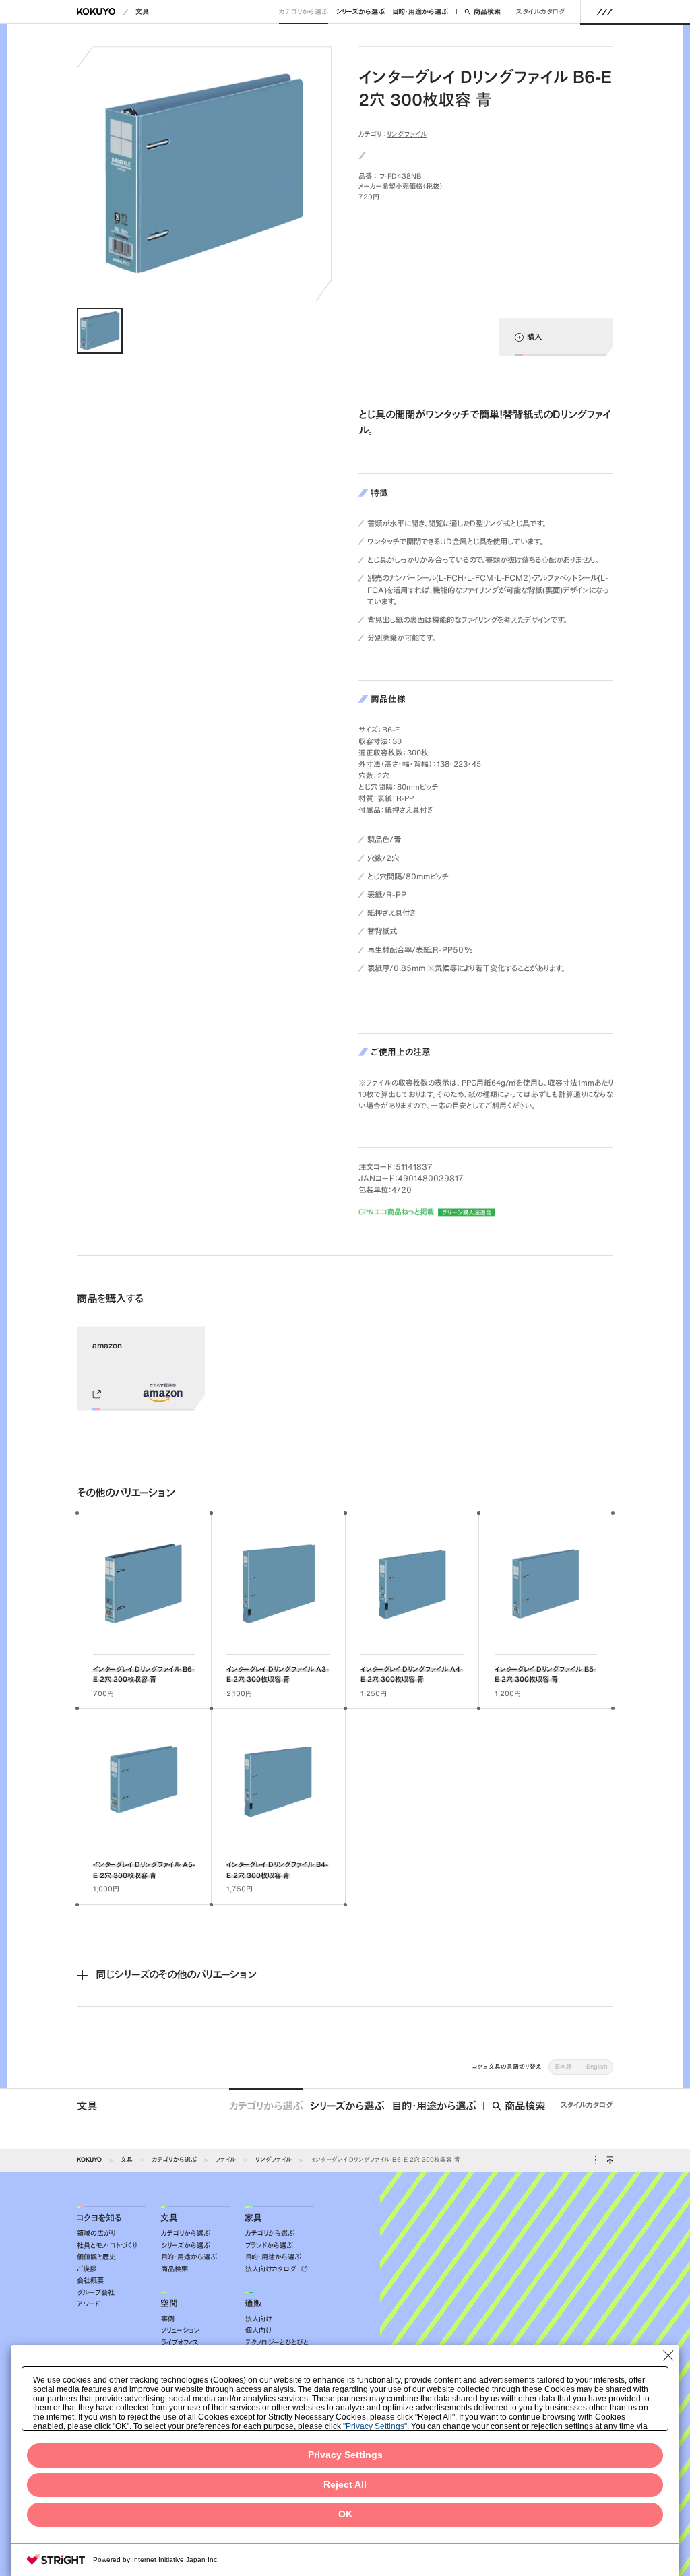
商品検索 (487, 12)
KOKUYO (89, 2159)
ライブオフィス (180, 2343)
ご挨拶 (87, 2269)
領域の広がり (96, 2233)
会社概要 (90, 2281)
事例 (168, 2319)
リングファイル (407, 134)
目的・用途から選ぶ (420, 12)
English (597, 2066)
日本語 (563, 2066)
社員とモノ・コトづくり (107, 2245)
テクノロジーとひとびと (277, 2343)
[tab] (100, 331)
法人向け (258, 2319)
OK (345, 2514)
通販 (253, 2303)
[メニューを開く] (605, 11)
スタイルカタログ (541, 12)
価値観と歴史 (96, 2257)
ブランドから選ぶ (269, 2245)
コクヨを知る (99, 2218)
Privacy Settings (345, 2455)
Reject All (345, 2485)
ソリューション (181, 2330)
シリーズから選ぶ (360, 12)
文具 (142, 12)
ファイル (226, 2159)
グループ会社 (96, 2293)
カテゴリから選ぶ (304, 12)
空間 (169, 2303)
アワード (88, 2304)
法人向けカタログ (272, 2269)
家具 (253, 2218)
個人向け (258, 2330)
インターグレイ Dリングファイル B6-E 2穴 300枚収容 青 (385, 2159)
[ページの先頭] (610, 2160)
